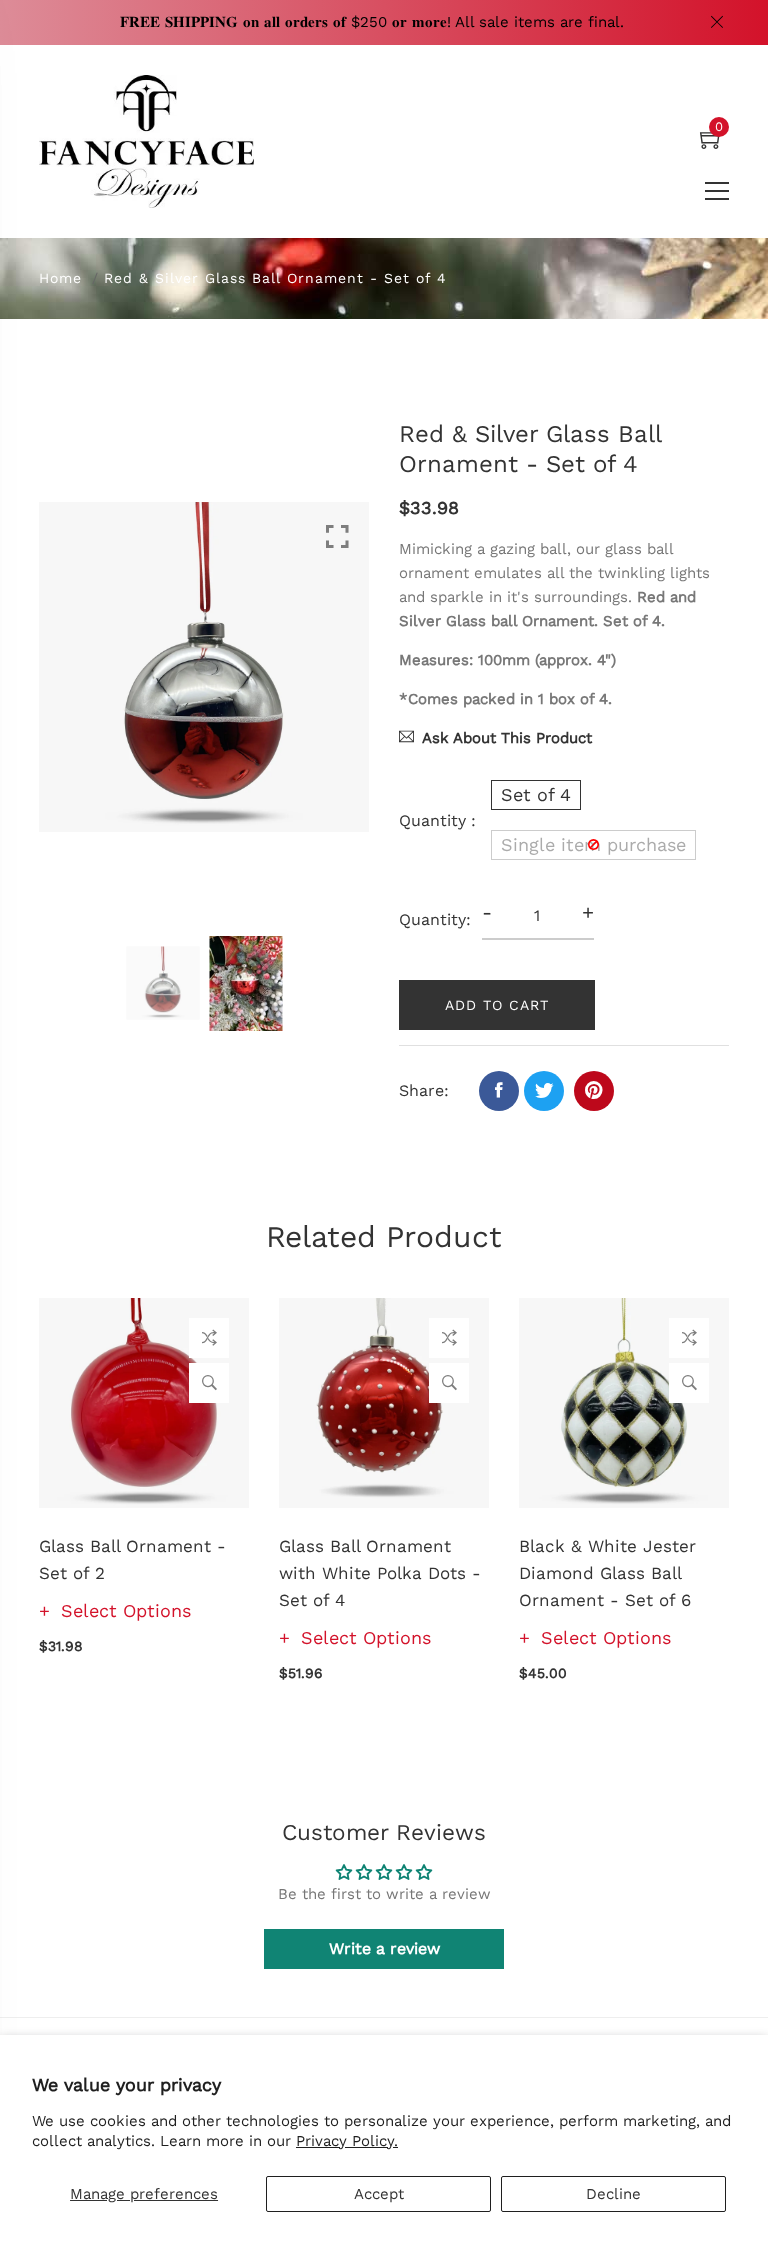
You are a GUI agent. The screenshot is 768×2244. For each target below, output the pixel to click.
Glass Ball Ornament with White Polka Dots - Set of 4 (380, 1573)
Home (60, 278)
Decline (613, 2194)
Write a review (384, 1948)
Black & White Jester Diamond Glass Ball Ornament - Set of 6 (607, 1573)
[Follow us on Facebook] (499, 1091)
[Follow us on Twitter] (544, 1091)
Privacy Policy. (347, 2141)
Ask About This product (507, 738)
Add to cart (497, 1005)
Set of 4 (536, 794)
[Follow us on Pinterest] (594, 1091)
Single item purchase (593, 844)
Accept (379, 2194)
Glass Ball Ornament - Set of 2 (132, 1559)
